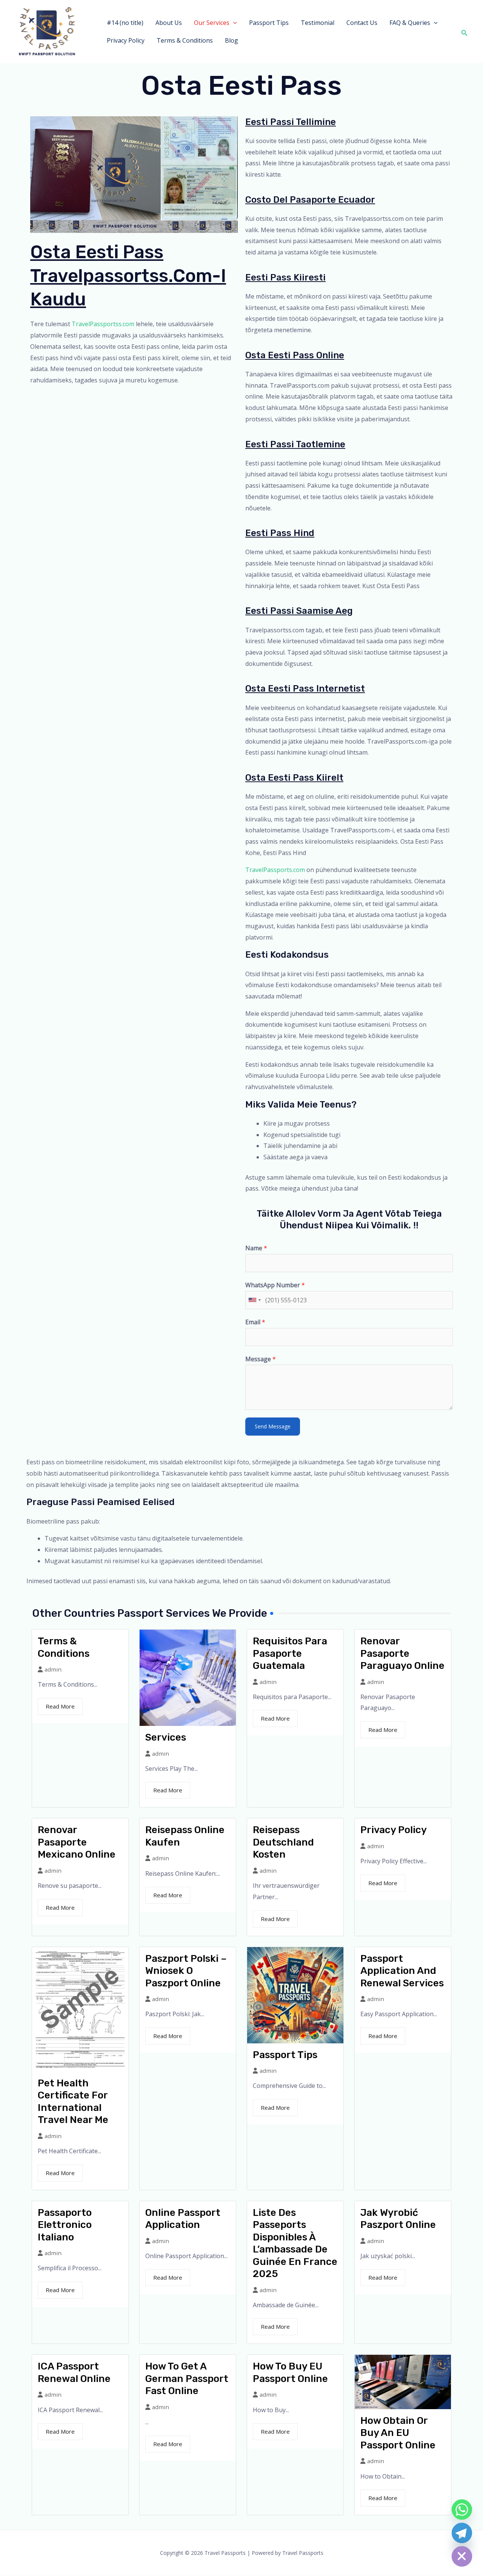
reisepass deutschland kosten (283, 1842)
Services (166, 1737)
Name (256, 1248)
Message (261, 1359)
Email (255, 1322)
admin (53, 1669)
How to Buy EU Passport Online (290, 2373)
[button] (233, 23)
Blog (232, 40)
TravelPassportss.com (103, 324)
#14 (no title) (125, 23)
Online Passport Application (183, 2219)
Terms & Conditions (185, 40)
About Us (169, 23)
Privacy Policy (126, 40)
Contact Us (362, 23)
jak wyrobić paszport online (398, 2219)
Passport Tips (269, 23)
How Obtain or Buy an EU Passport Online (398, 2433)
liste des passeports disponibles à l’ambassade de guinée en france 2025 (295, 2243)
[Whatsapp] (462, 2510)
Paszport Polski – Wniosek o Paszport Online (186, 1971)
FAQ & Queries (410, 23)
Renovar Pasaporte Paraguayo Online (402, 1653)
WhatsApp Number (275, 1285)
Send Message (273, 1426)
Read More (60, 1706)
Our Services (212, 23)
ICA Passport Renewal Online (74, 2373)
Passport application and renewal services (402, 1971)
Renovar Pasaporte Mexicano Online (77, 1842)
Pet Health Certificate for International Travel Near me (73, 2102)
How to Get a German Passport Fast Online (187, 2379)
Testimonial (318, 23)
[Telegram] (462, 2533)
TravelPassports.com (275, 870)
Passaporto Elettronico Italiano (65, 2225)
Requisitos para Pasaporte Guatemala (290, 1653)
